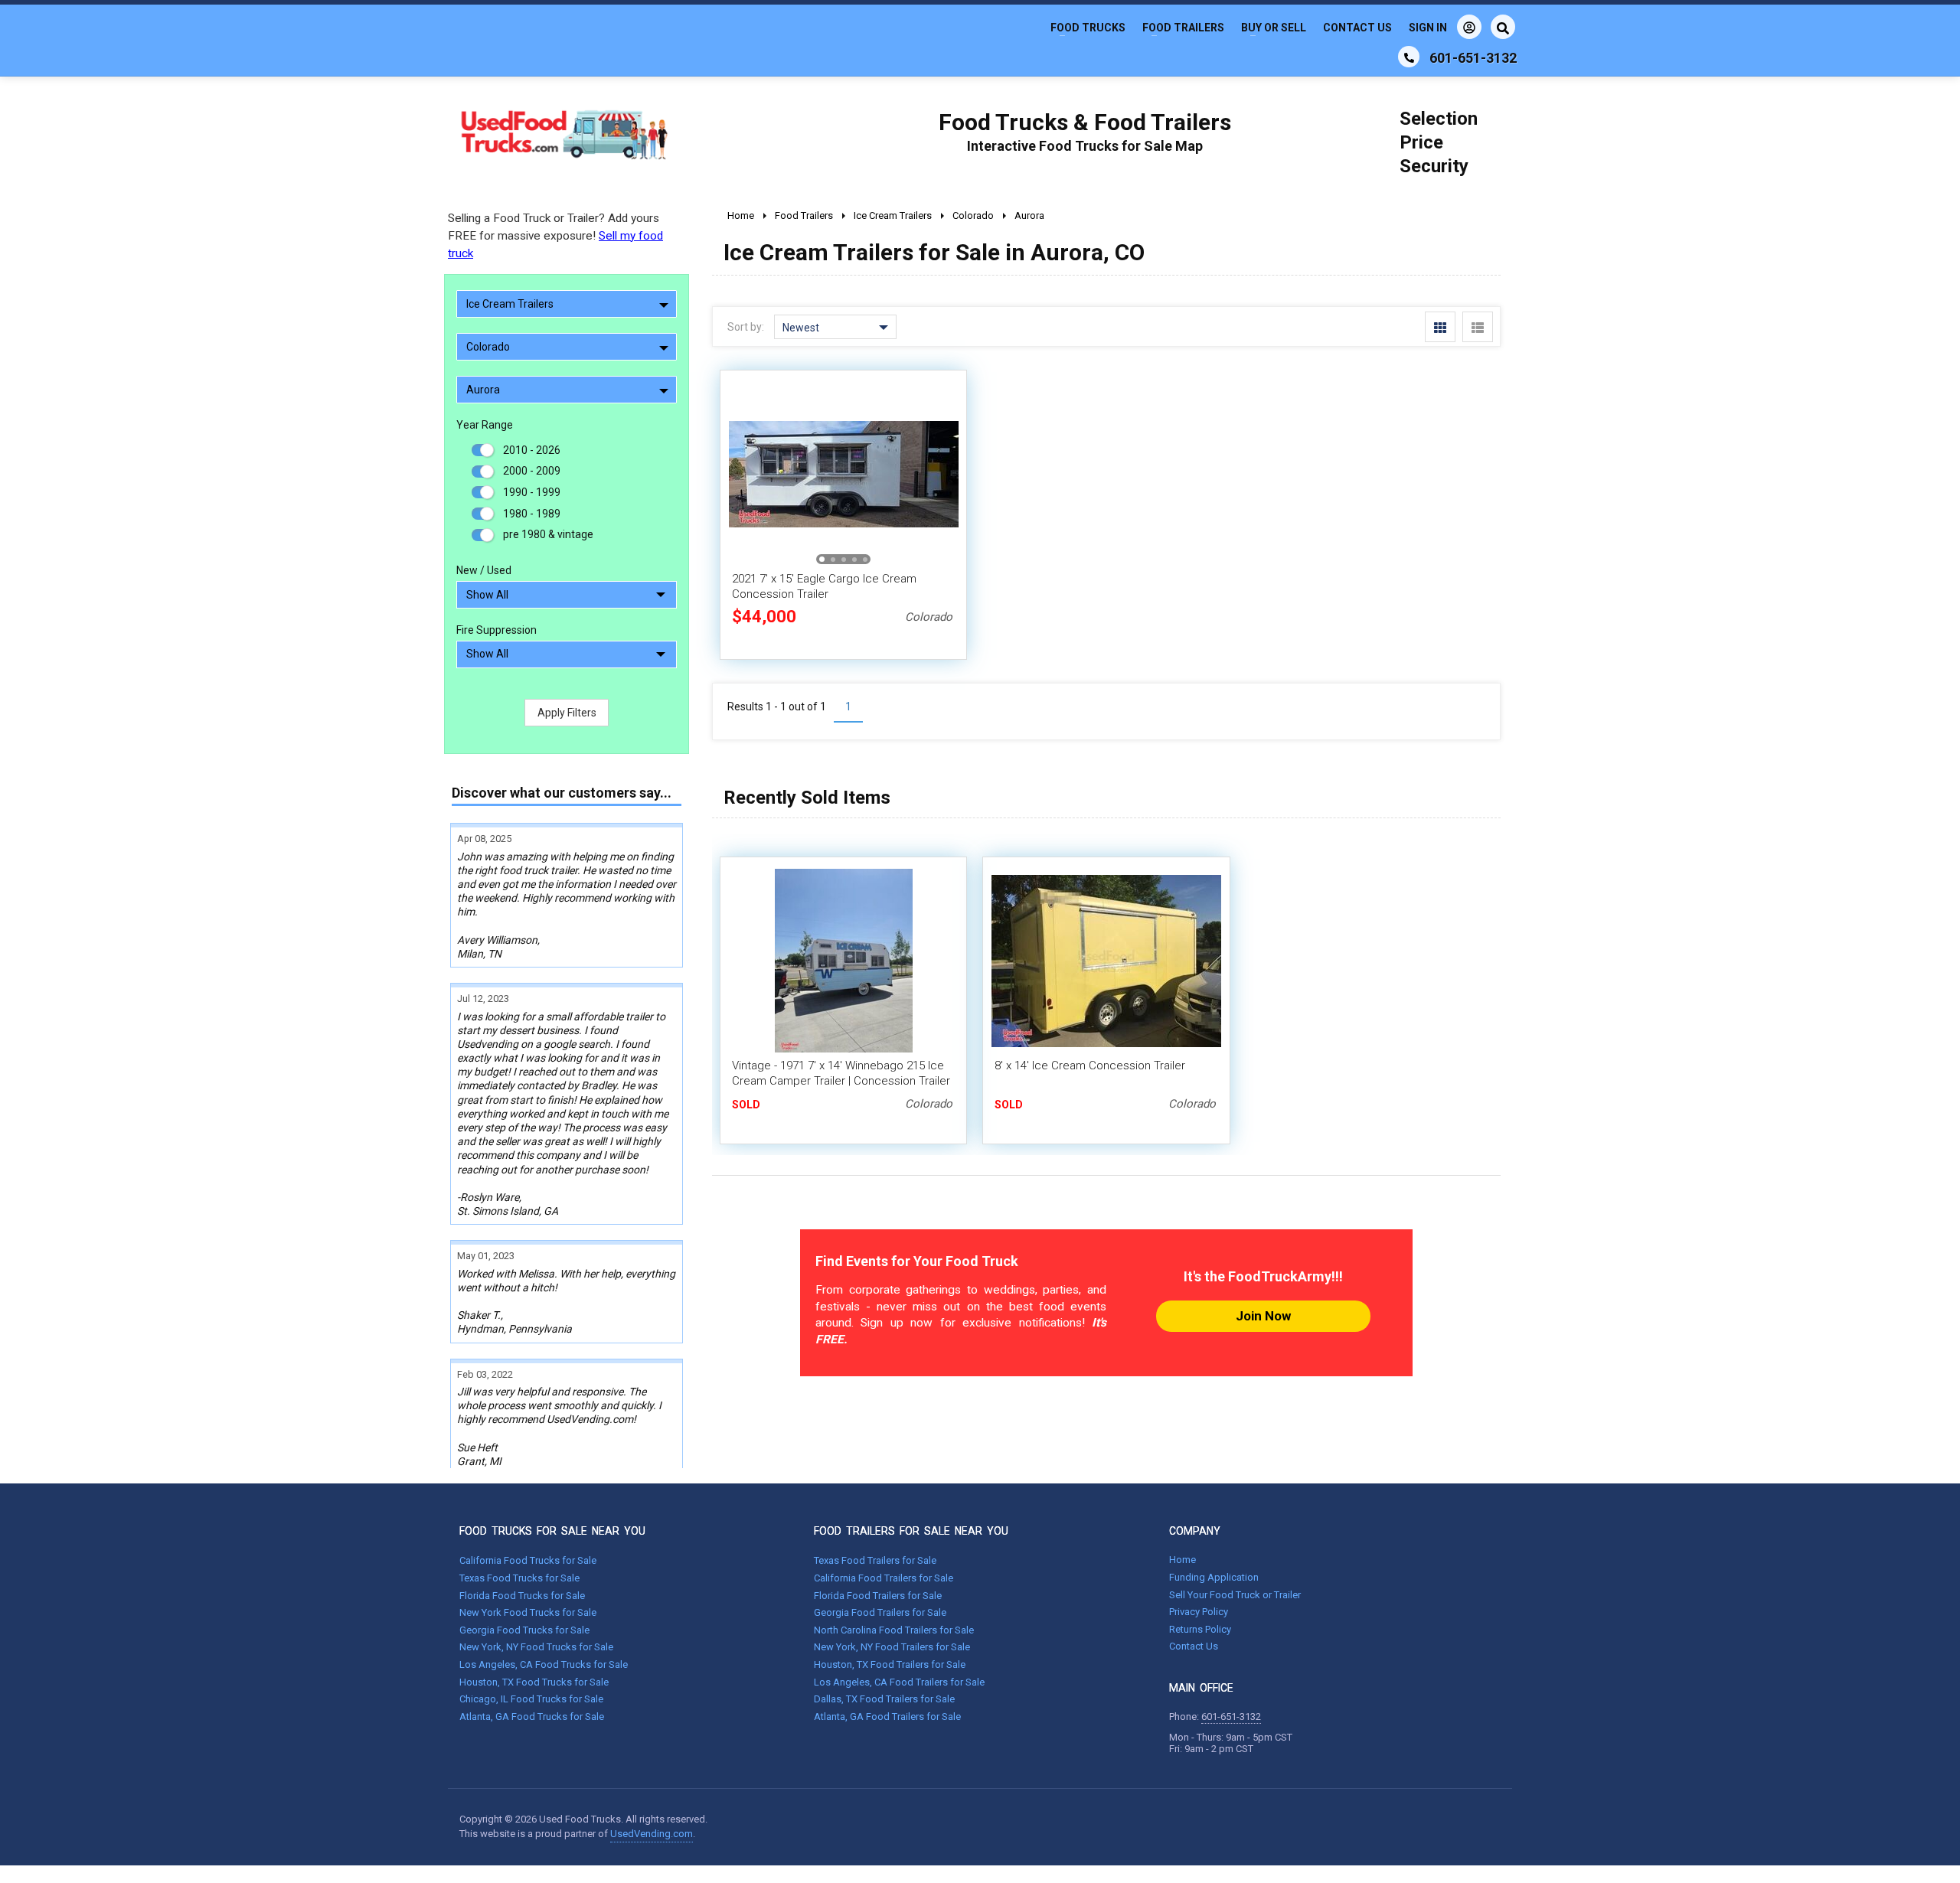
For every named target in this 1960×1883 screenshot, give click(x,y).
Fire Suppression (497, 630)
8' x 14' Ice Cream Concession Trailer (1090, 1066)
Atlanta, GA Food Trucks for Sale (532, 1717)
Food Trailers (1183, 28)
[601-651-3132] (1409, 57)
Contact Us (1357, 28)
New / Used (484, 570)
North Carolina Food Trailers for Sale (894, 1630)
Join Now (1263, 1316)
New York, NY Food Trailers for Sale (892, 1647)
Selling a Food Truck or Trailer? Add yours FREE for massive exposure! (555, 236)
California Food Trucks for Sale (528, 1560)
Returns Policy (1200, 1629)
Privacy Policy (1199, 1612)
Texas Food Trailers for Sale (875, 1560)
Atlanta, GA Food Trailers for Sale (887, 1717)
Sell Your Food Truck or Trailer (1235, 1595)
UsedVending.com (652, 1834)
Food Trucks (1088, 28)
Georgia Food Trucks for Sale (524, 1630)
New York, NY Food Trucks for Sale (536, 1647)
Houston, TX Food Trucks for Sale (534, 1682)
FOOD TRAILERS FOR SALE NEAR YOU (911, 1531)
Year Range (485, 425)
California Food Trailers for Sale (884, 1578)
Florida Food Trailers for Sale (878, 1596)
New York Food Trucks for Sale (528, 1612)
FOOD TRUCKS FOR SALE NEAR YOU (552, 1531)
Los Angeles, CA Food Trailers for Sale (899, 1682)
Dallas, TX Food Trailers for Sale (884, 1699)
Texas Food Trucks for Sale (519, 1578)
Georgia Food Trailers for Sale (880, 1612)
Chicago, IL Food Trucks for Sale (531, 1699)
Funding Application (1214, 1577)
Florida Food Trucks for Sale (522, 1596)
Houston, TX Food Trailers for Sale (890, 1664)
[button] (939, 474)
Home (1183, 1560)
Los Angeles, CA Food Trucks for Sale (544, 1664)
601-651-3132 (1231, 1717)
